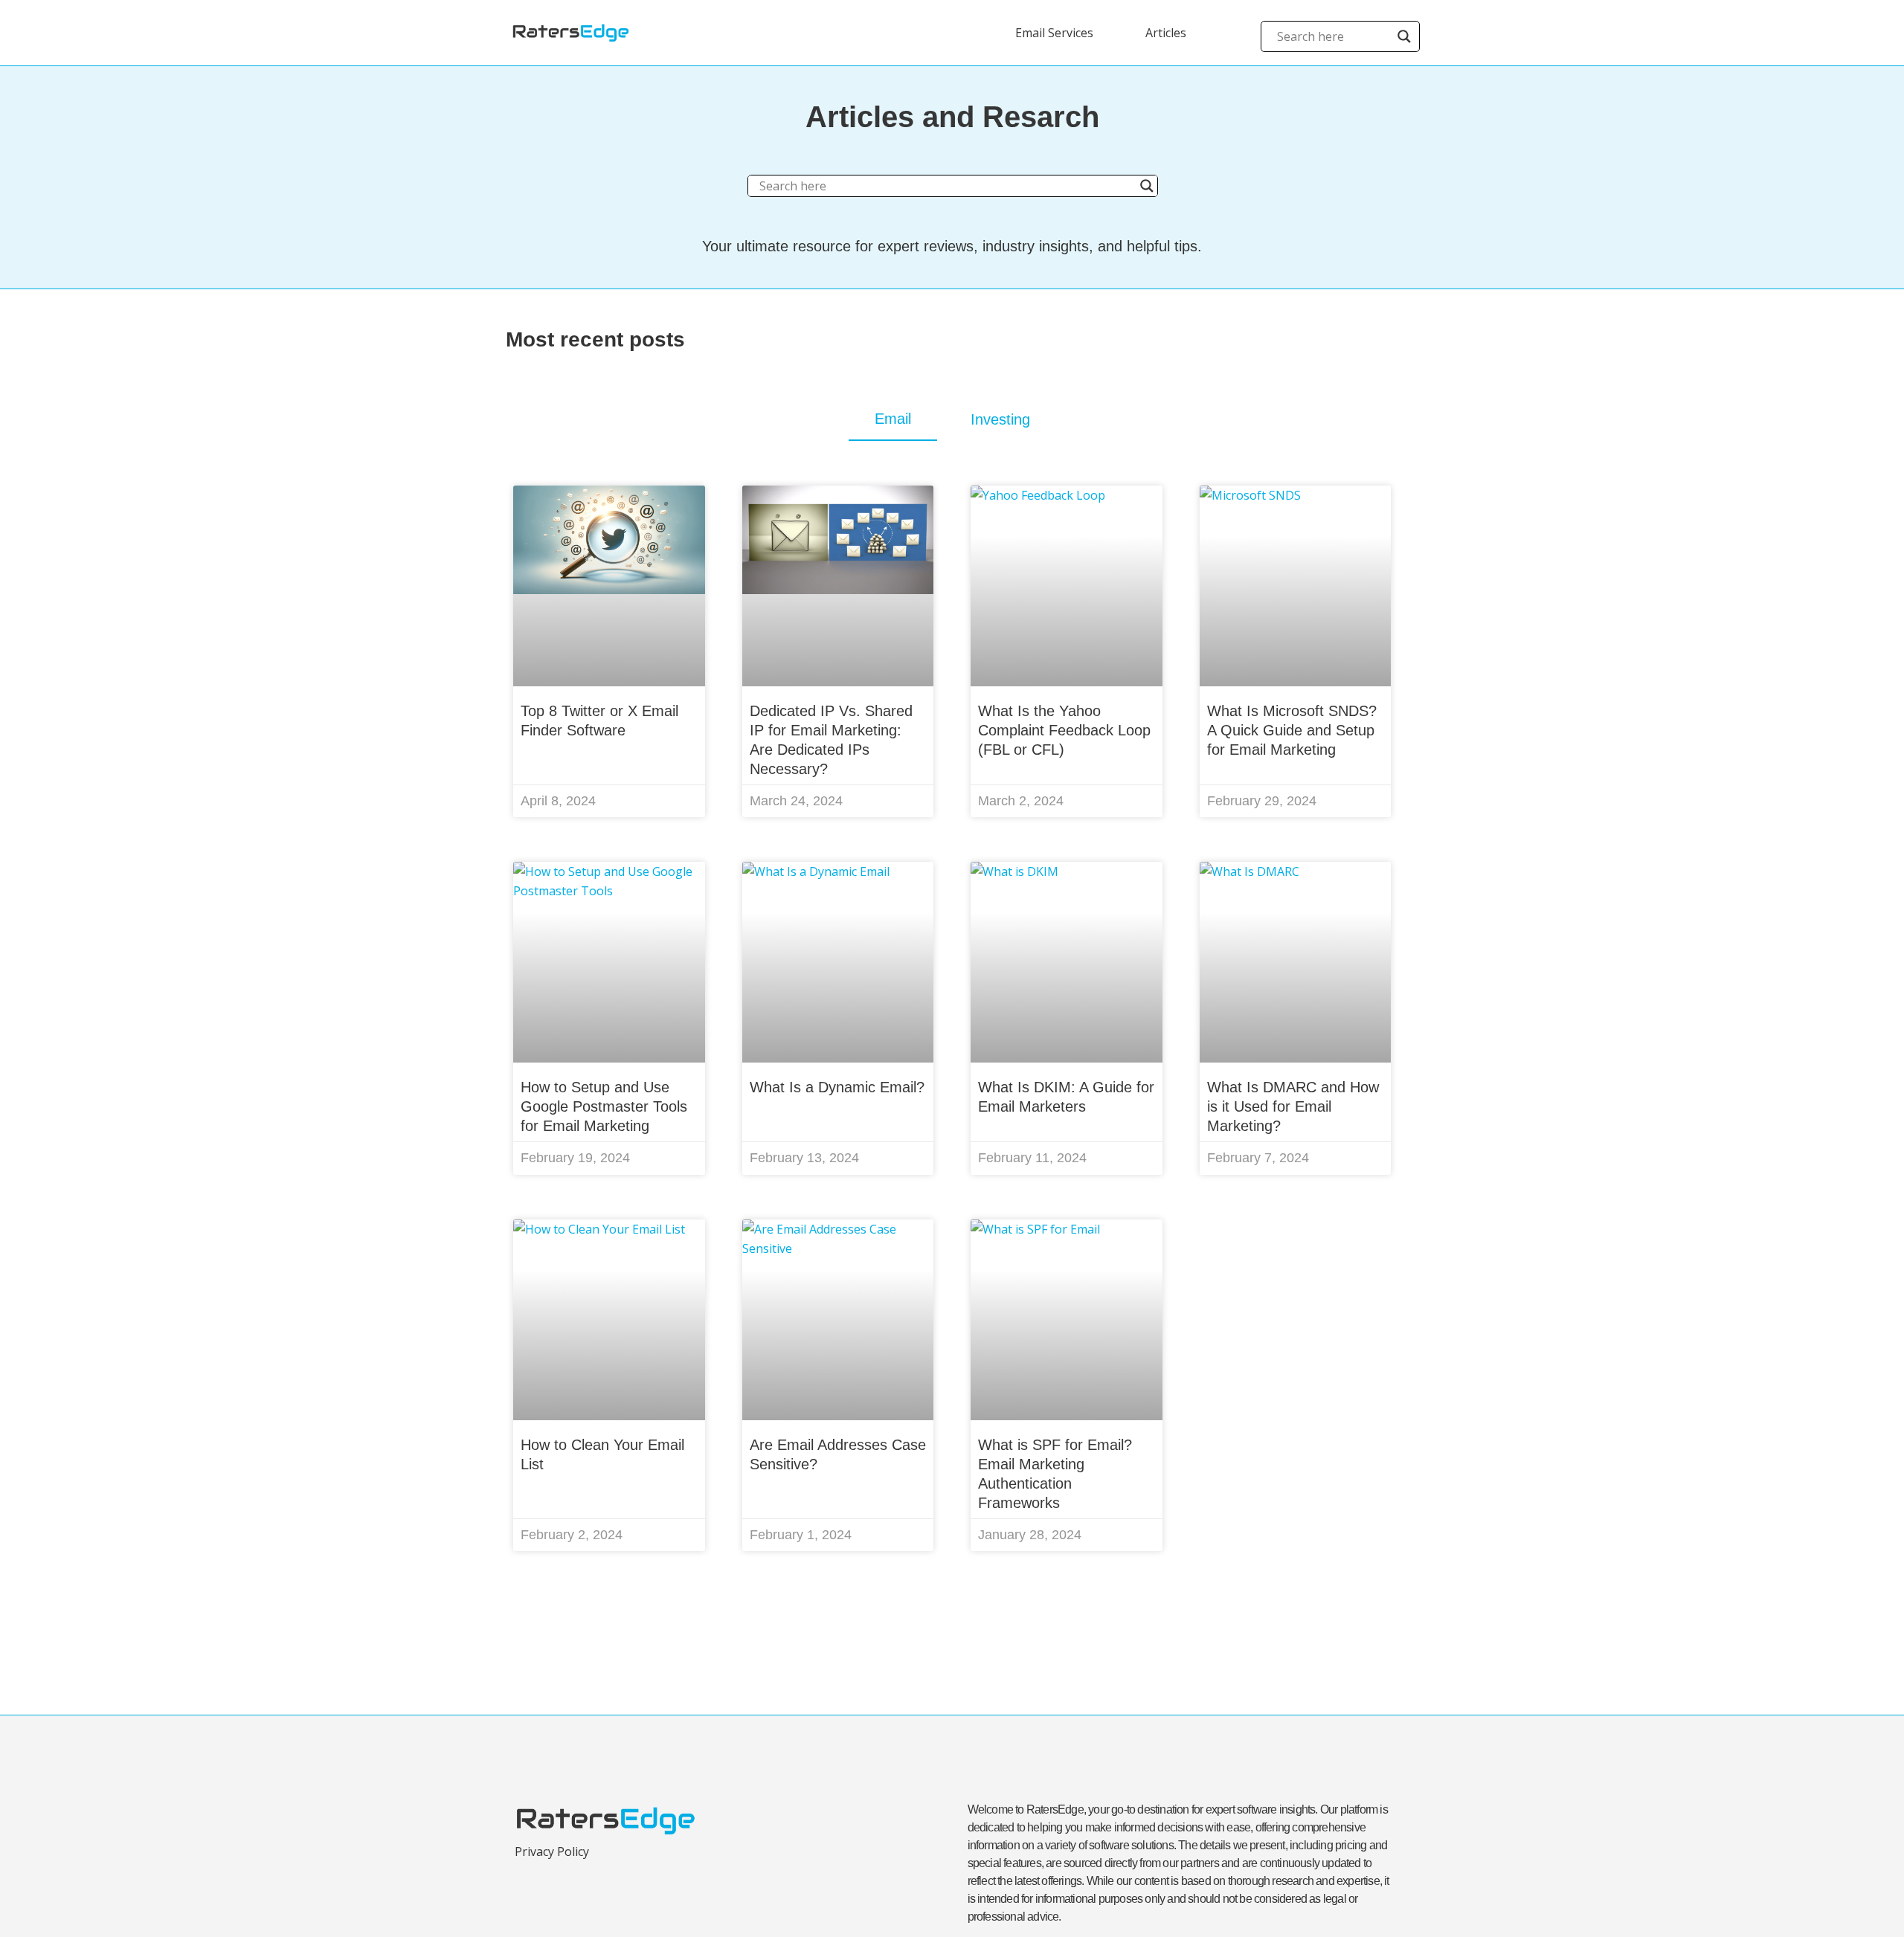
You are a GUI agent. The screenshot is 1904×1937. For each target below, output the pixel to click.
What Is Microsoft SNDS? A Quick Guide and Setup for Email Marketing (1292, 730)
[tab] (893, 419)
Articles (1166, 33)
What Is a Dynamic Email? (837, 1087)
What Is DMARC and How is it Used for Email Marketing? (1293, 1106)
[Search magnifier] (1404, 36)
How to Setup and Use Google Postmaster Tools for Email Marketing (604, 1106)
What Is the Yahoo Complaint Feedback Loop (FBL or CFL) (1064, 730)
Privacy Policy (552, 1851)
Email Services (1054, 33)
